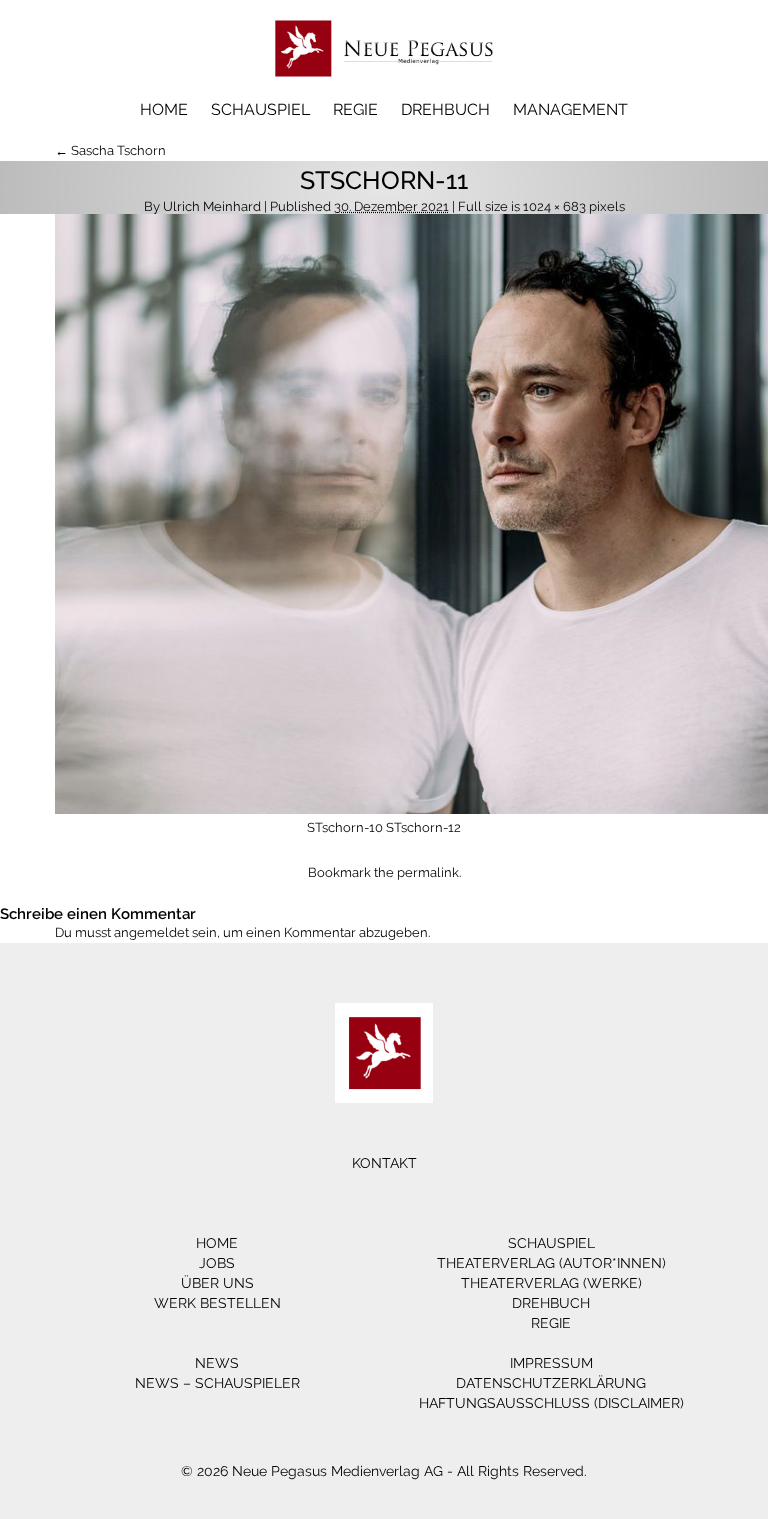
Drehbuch (445, 109)
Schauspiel (260, 109)
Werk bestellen (217, 1303)
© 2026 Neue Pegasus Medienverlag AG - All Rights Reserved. (384, 1471)
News (217, 1363)
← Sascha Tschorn (110, 150)
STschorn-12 (423, 827)
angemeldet (151, 932)
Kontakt (384, 1163)
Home (164, 109)
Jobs (217, 1263)
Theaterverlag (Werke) (551, 1283)
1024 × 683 (554, 206)
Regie (355, 109)
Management (570, 109)
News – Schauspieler (217, 1383)
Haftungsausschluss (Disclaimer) (551, 1403)
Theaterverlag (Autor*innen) (551, 1263)
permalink (428, 872)
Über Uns (217, 1283)
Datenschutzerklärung (551, 1383)
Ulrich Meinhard (212, 206)
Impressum (551, 1363)
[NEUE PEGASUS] (384, 87)
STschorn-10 (345, 827)
